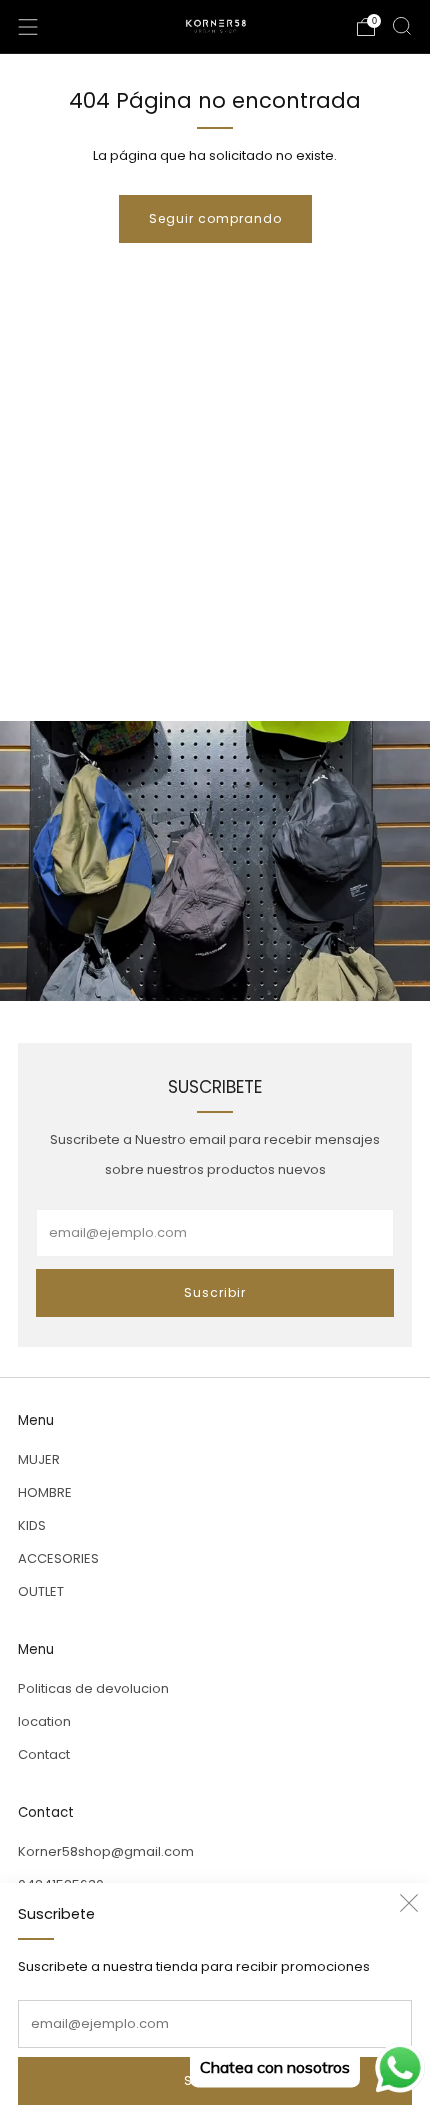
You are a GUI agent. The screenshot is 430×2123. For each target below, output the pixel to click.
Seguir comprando (215, 218)
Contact (44, 1754)
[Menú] (28, 27)
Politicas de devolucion (93, 1688)
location (44, 1721)
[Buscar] (402, 26)
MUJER (39, 1459)
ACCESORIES (58, 1558)
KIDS (32, 1525)
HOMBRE (45, 1492)
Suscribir (215, 1292)
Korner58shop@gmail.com (106, 1851)
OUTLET (41, 1591)
